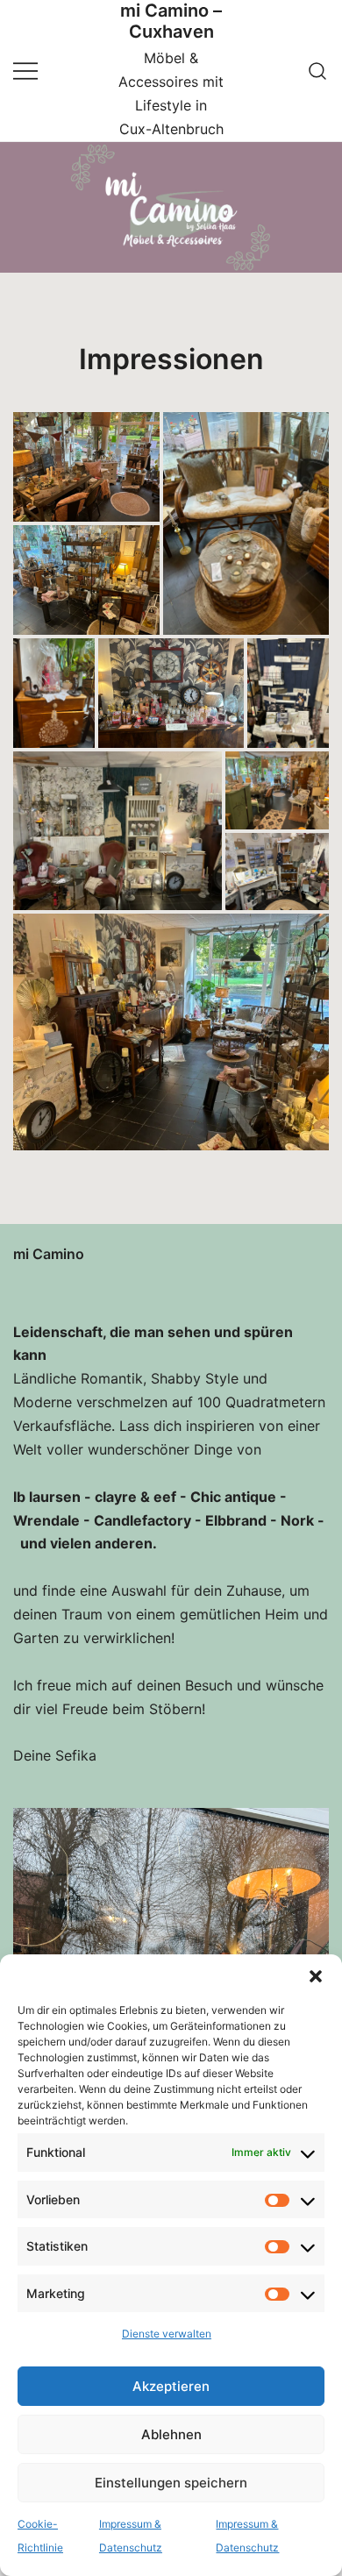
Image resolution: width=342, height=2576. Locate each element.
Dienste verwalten (167, 2334)
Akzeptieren (171, 2386)
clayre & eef (135, 1497)
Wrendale (46, 1520)
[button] (316, 1976)
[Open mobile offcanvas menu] (25, 71)
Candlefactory (142, 1520)
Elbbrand (236, 1520)
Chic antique (233, 1497)
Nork (297, 1520)
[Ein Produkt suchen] (318, 71)
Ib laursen (47, 1497)
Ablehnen (171, 2434)
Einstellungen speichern (171, 2483)
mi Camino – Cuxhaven (171, 21)
